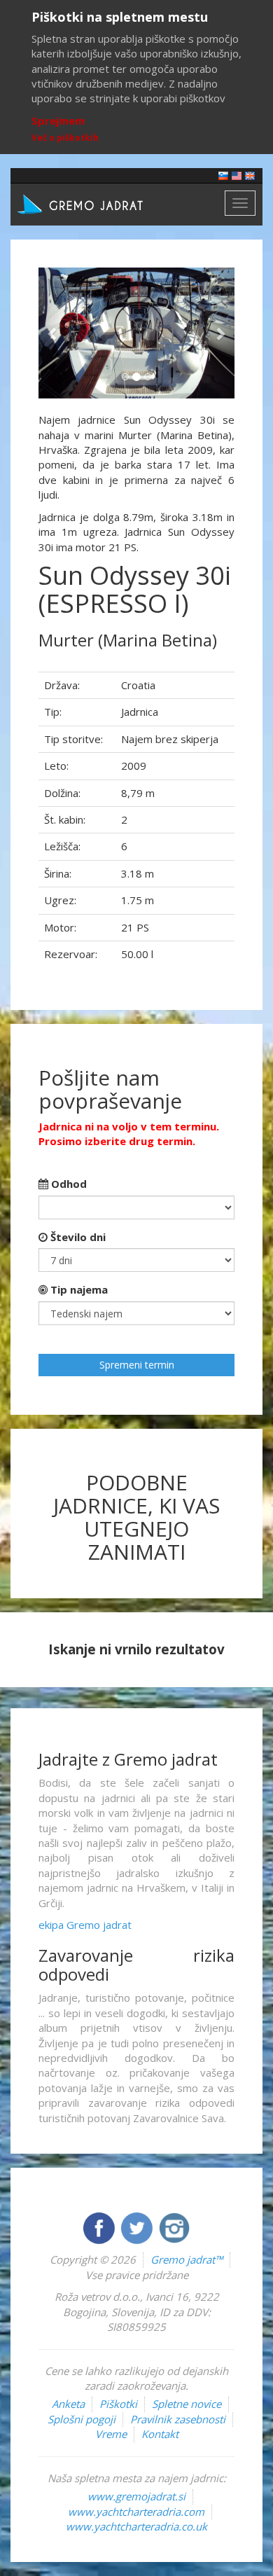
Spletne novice (187, 2404)
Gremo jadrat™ (187, 2259)
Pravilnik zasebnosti (178, 2419)
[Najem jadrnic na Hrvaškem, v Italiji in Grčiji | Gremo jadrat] (101, 203)
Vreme (111, 2434)
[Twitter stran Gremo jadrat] (138, 2227)
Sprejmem (58, 120)
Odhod (68, 1184)
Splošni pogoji (82, 2419)
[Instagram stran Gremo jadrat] (174, 2227)
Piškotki (118, 2404)
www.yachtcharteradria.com (136, 2512)
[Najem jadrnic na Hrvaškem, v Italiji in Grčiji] (223, 175)
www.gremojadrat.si (136, 2496)
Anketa (68, 2404)
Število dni (77, 1237)
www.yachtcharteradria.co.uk (136, 2526)
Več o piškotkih (65, 138)
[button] (53, 333)
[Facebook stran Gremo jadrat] (100, 2227)
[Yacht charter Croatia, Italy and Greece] (237, 175)
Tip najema (78, 1289)
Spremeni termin (137, 1365)
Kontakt (160, 2434)
